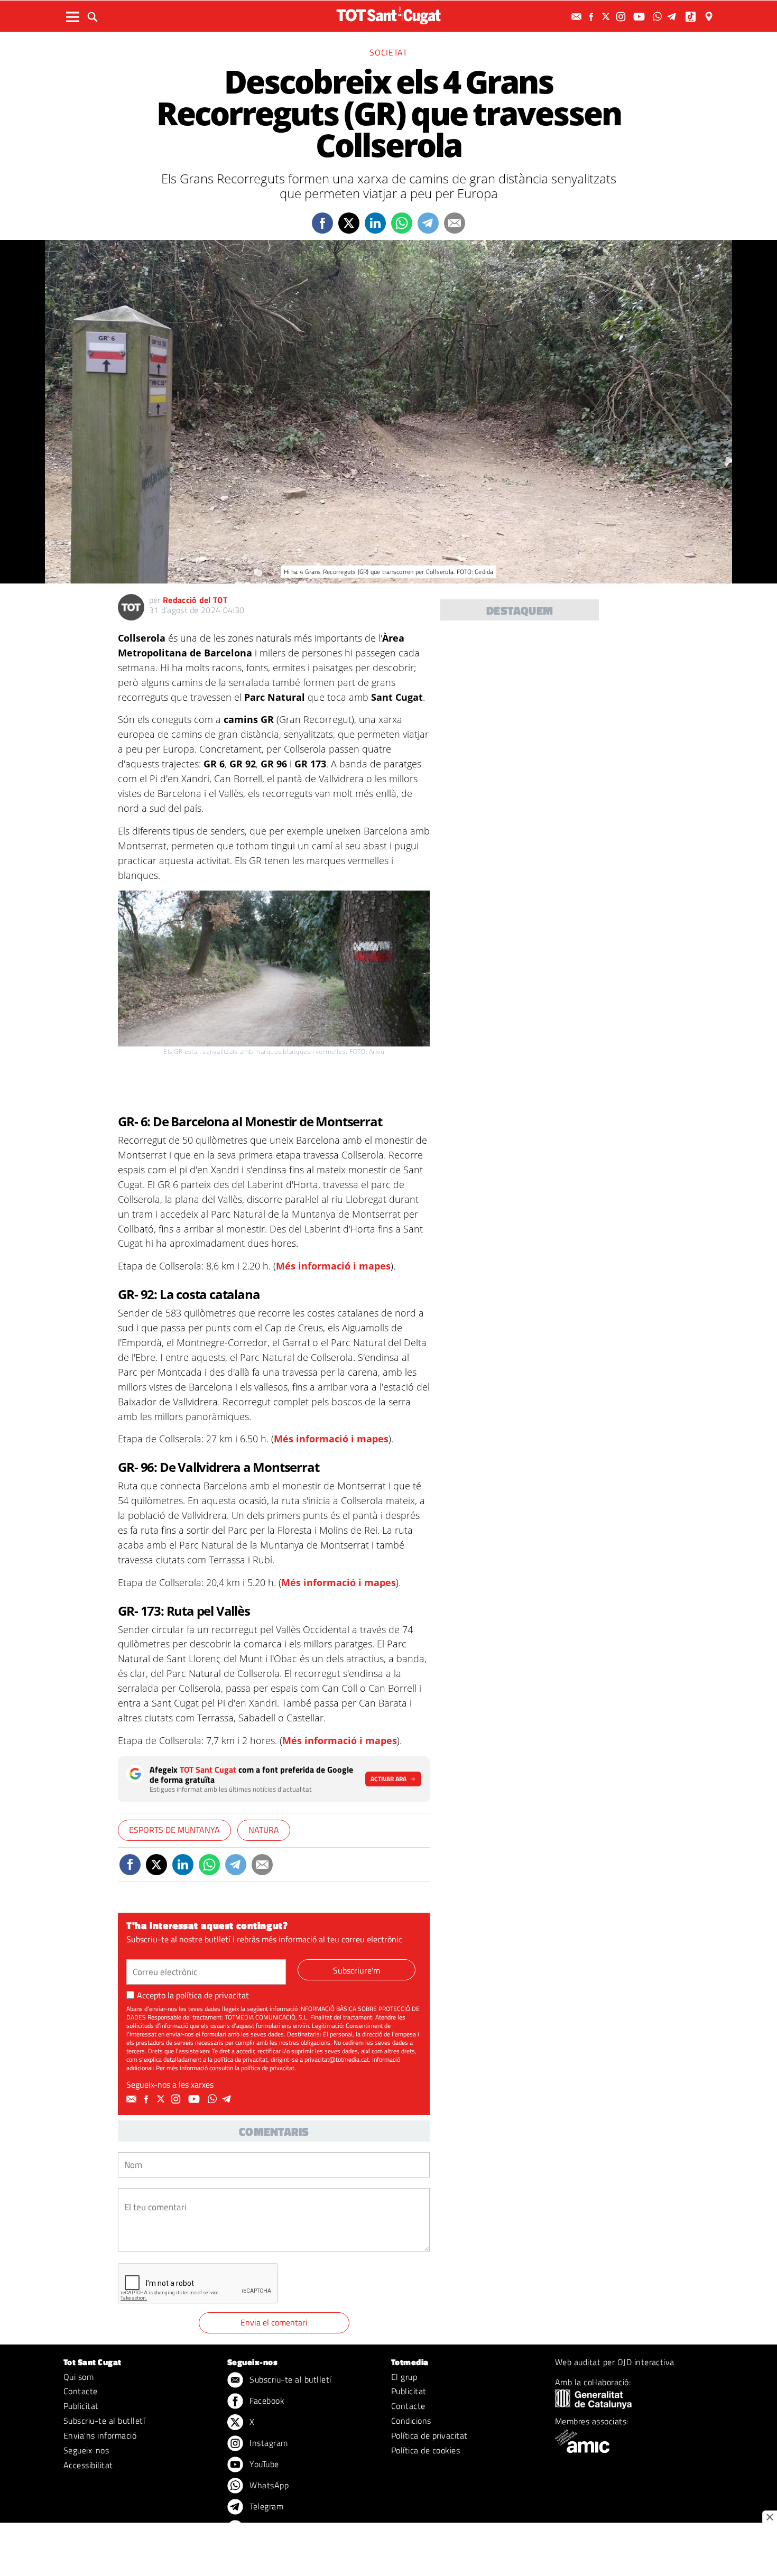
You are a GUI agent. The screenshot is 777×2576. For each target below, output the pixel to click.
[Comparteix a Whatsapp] (402, 223)
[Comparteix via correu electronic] (455, 223)
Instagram (268, 2443)
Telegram (265, 2506)
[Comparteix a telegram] (428, 223)
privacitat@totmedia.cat (337, 2059)
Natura (264, 1830)
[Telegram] (673, 17)
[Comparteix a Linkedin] (375, 223)
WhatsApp (268, 2485)
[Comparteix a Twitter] (349, 223)
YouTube (263, 2464)
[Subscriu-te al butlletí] (578, 17)
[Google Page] (710, 17)
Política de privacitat (429, 2435)
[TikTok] (692, 17)
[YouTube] (640, 17)
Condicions (411, 2421)
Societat (388, 52)
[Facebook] (593, 17)
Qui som (78, 2377)
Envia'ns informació (100, 2435)
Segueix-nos (86, 2450)
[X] (607, 17)
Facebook (266, 2401)
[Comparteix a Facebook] (322, 223)
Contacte (81, 2391)
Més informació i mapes (333, 1266)
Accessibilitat (88, 2465)
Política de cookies (425, 2450)
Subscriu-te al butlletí (104, 2421)
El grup (404, 2377)
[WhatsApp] (659, 17)
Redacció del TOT (195, 600)
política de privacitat (212, 1995)
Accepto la (193, 1995)
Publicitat (81, 2406)
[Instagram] (622, 17)
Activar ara (388, 1779)
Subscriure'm (357, 1970)
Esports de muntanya (174, 1830)
